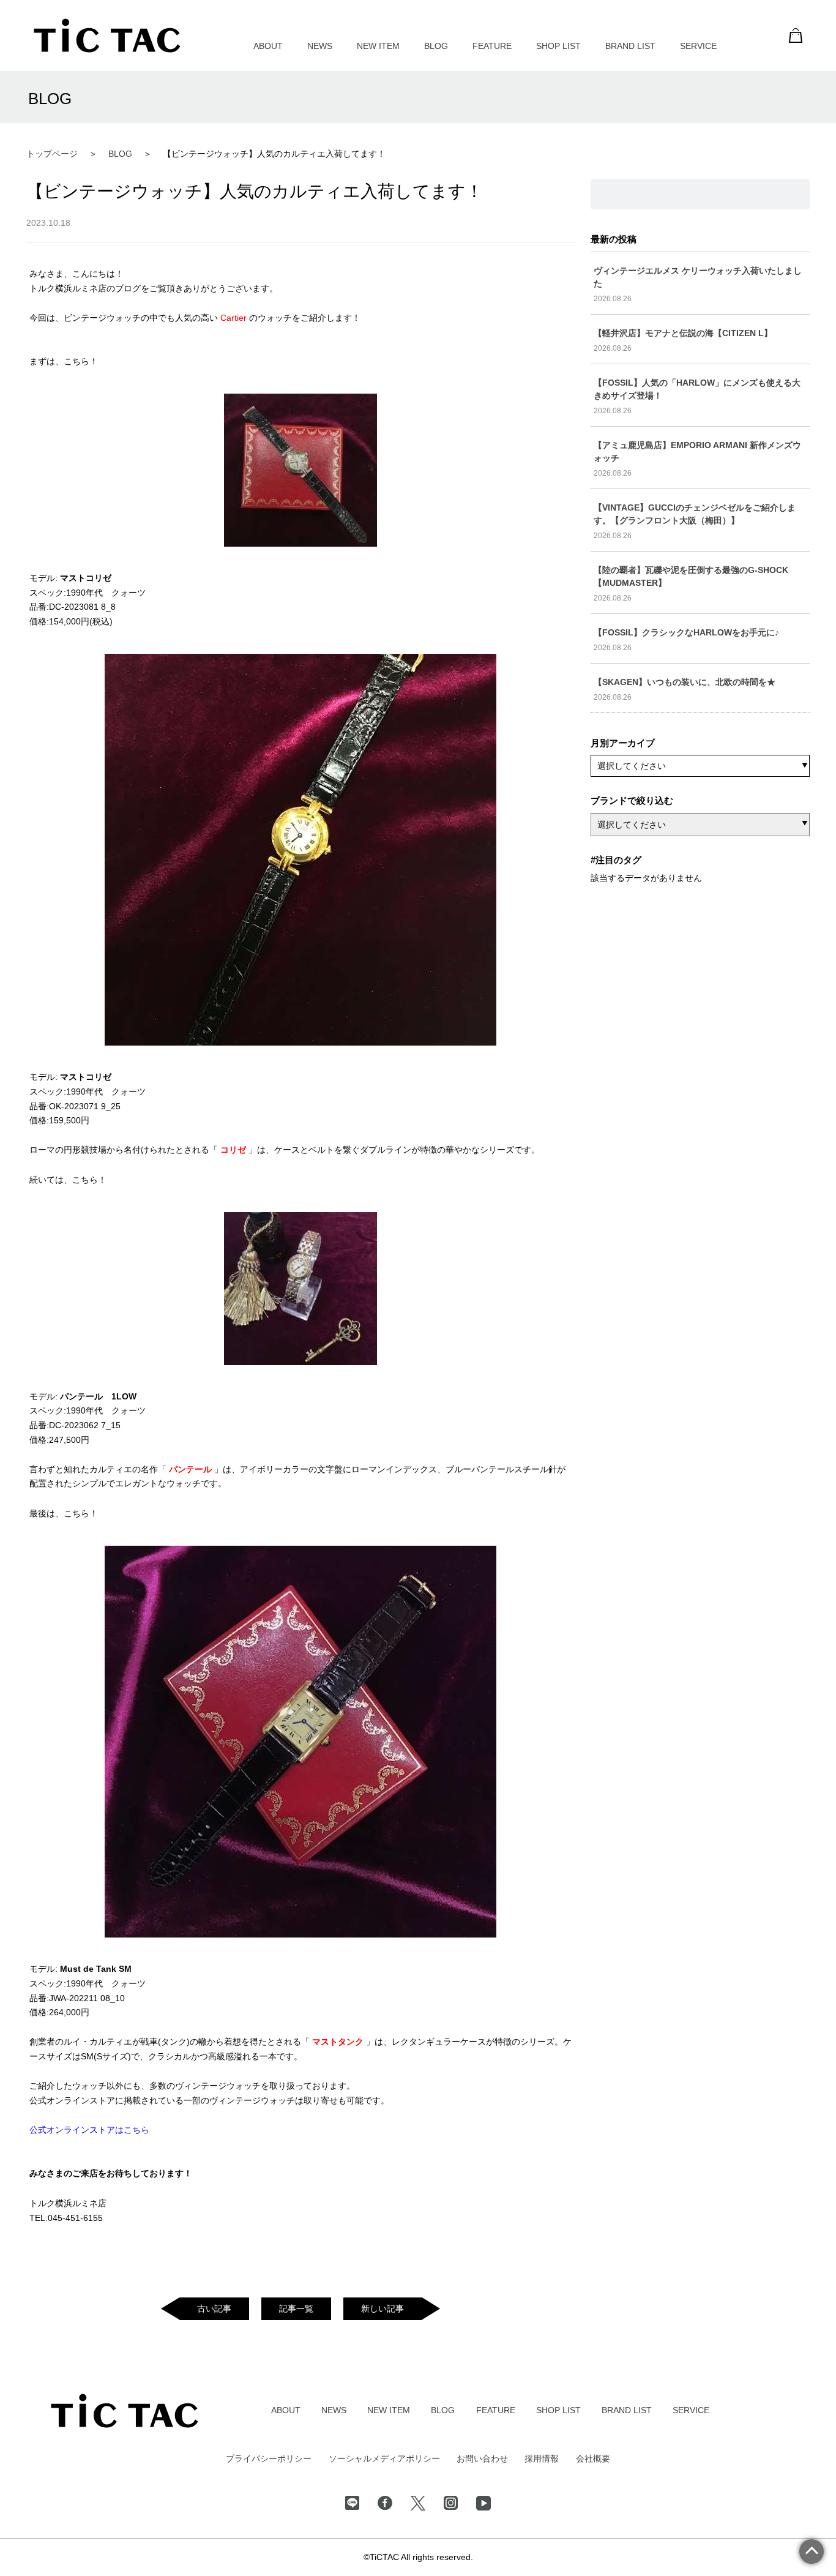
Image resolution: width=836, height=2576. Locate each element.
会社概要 (593, 2458)
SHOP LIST (558, 46)
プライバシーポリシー (269, 2458)
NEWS (320, 46)
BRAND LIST (630, 46)
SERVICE (698, 46)
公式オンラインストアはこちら (89, 2130)
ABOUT (268, 46)
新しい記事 (383, 2308)
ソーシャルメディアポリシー (384, 2458)
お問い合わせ (482, 2458)
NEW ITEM (378, 46)
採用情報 (542, 2458)
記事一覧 (296, 2308)
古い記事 (214, 2308)
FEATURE (492, 46)
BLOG (436, 46)
